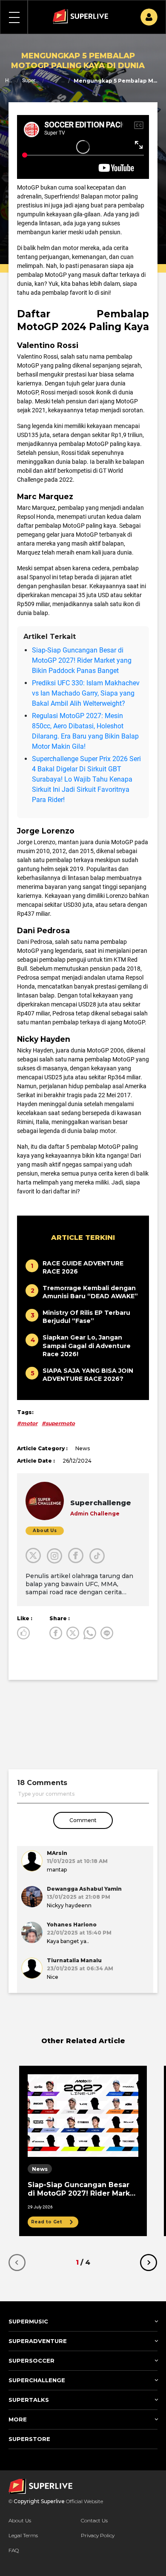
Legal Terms (23, 2535)
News (63, 80)
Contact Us (94, 2520)
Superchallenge (30, 80)
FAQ (14, 2550)
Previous (17, 2263)
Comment (83, 1820)
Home (9, 80)
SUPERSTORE (29, 2439)
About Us (20, 2520)
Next (149, 2263)
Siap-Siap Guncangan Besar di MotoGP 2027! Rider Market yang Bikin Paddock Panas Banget (82, 660)
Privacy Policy (98, 2535)
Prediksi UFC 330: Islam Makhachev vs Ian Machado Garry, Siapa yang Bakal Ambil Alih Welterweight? (86, 693)
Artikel (50, 80)
